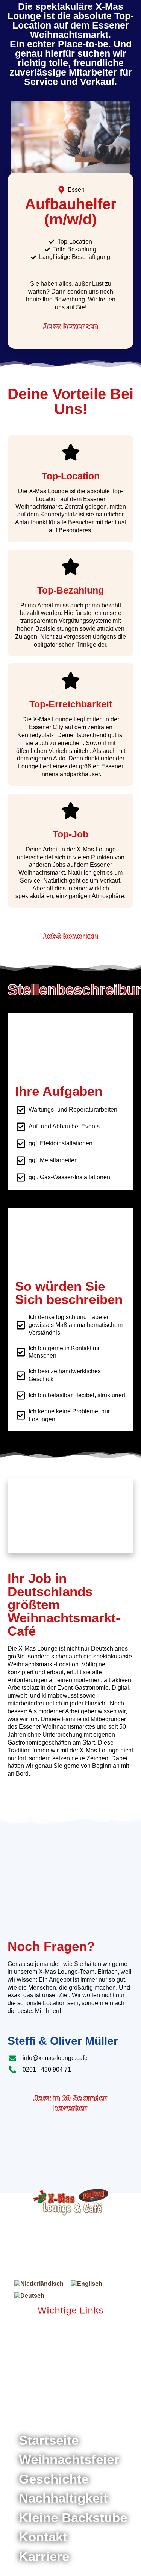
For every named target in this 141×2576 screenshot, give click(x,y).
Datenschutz (71, 2398)
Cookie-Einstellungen (45, 2406)
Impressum (23, 2398)
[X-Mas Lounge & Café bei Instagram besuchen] (70, 2329)
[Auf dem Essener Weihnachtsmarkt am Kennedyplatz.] (70, 2202)
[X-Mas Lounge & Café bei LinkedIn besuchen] (84, 2329)
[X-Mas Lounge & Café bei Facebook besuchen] (52, 2329)
